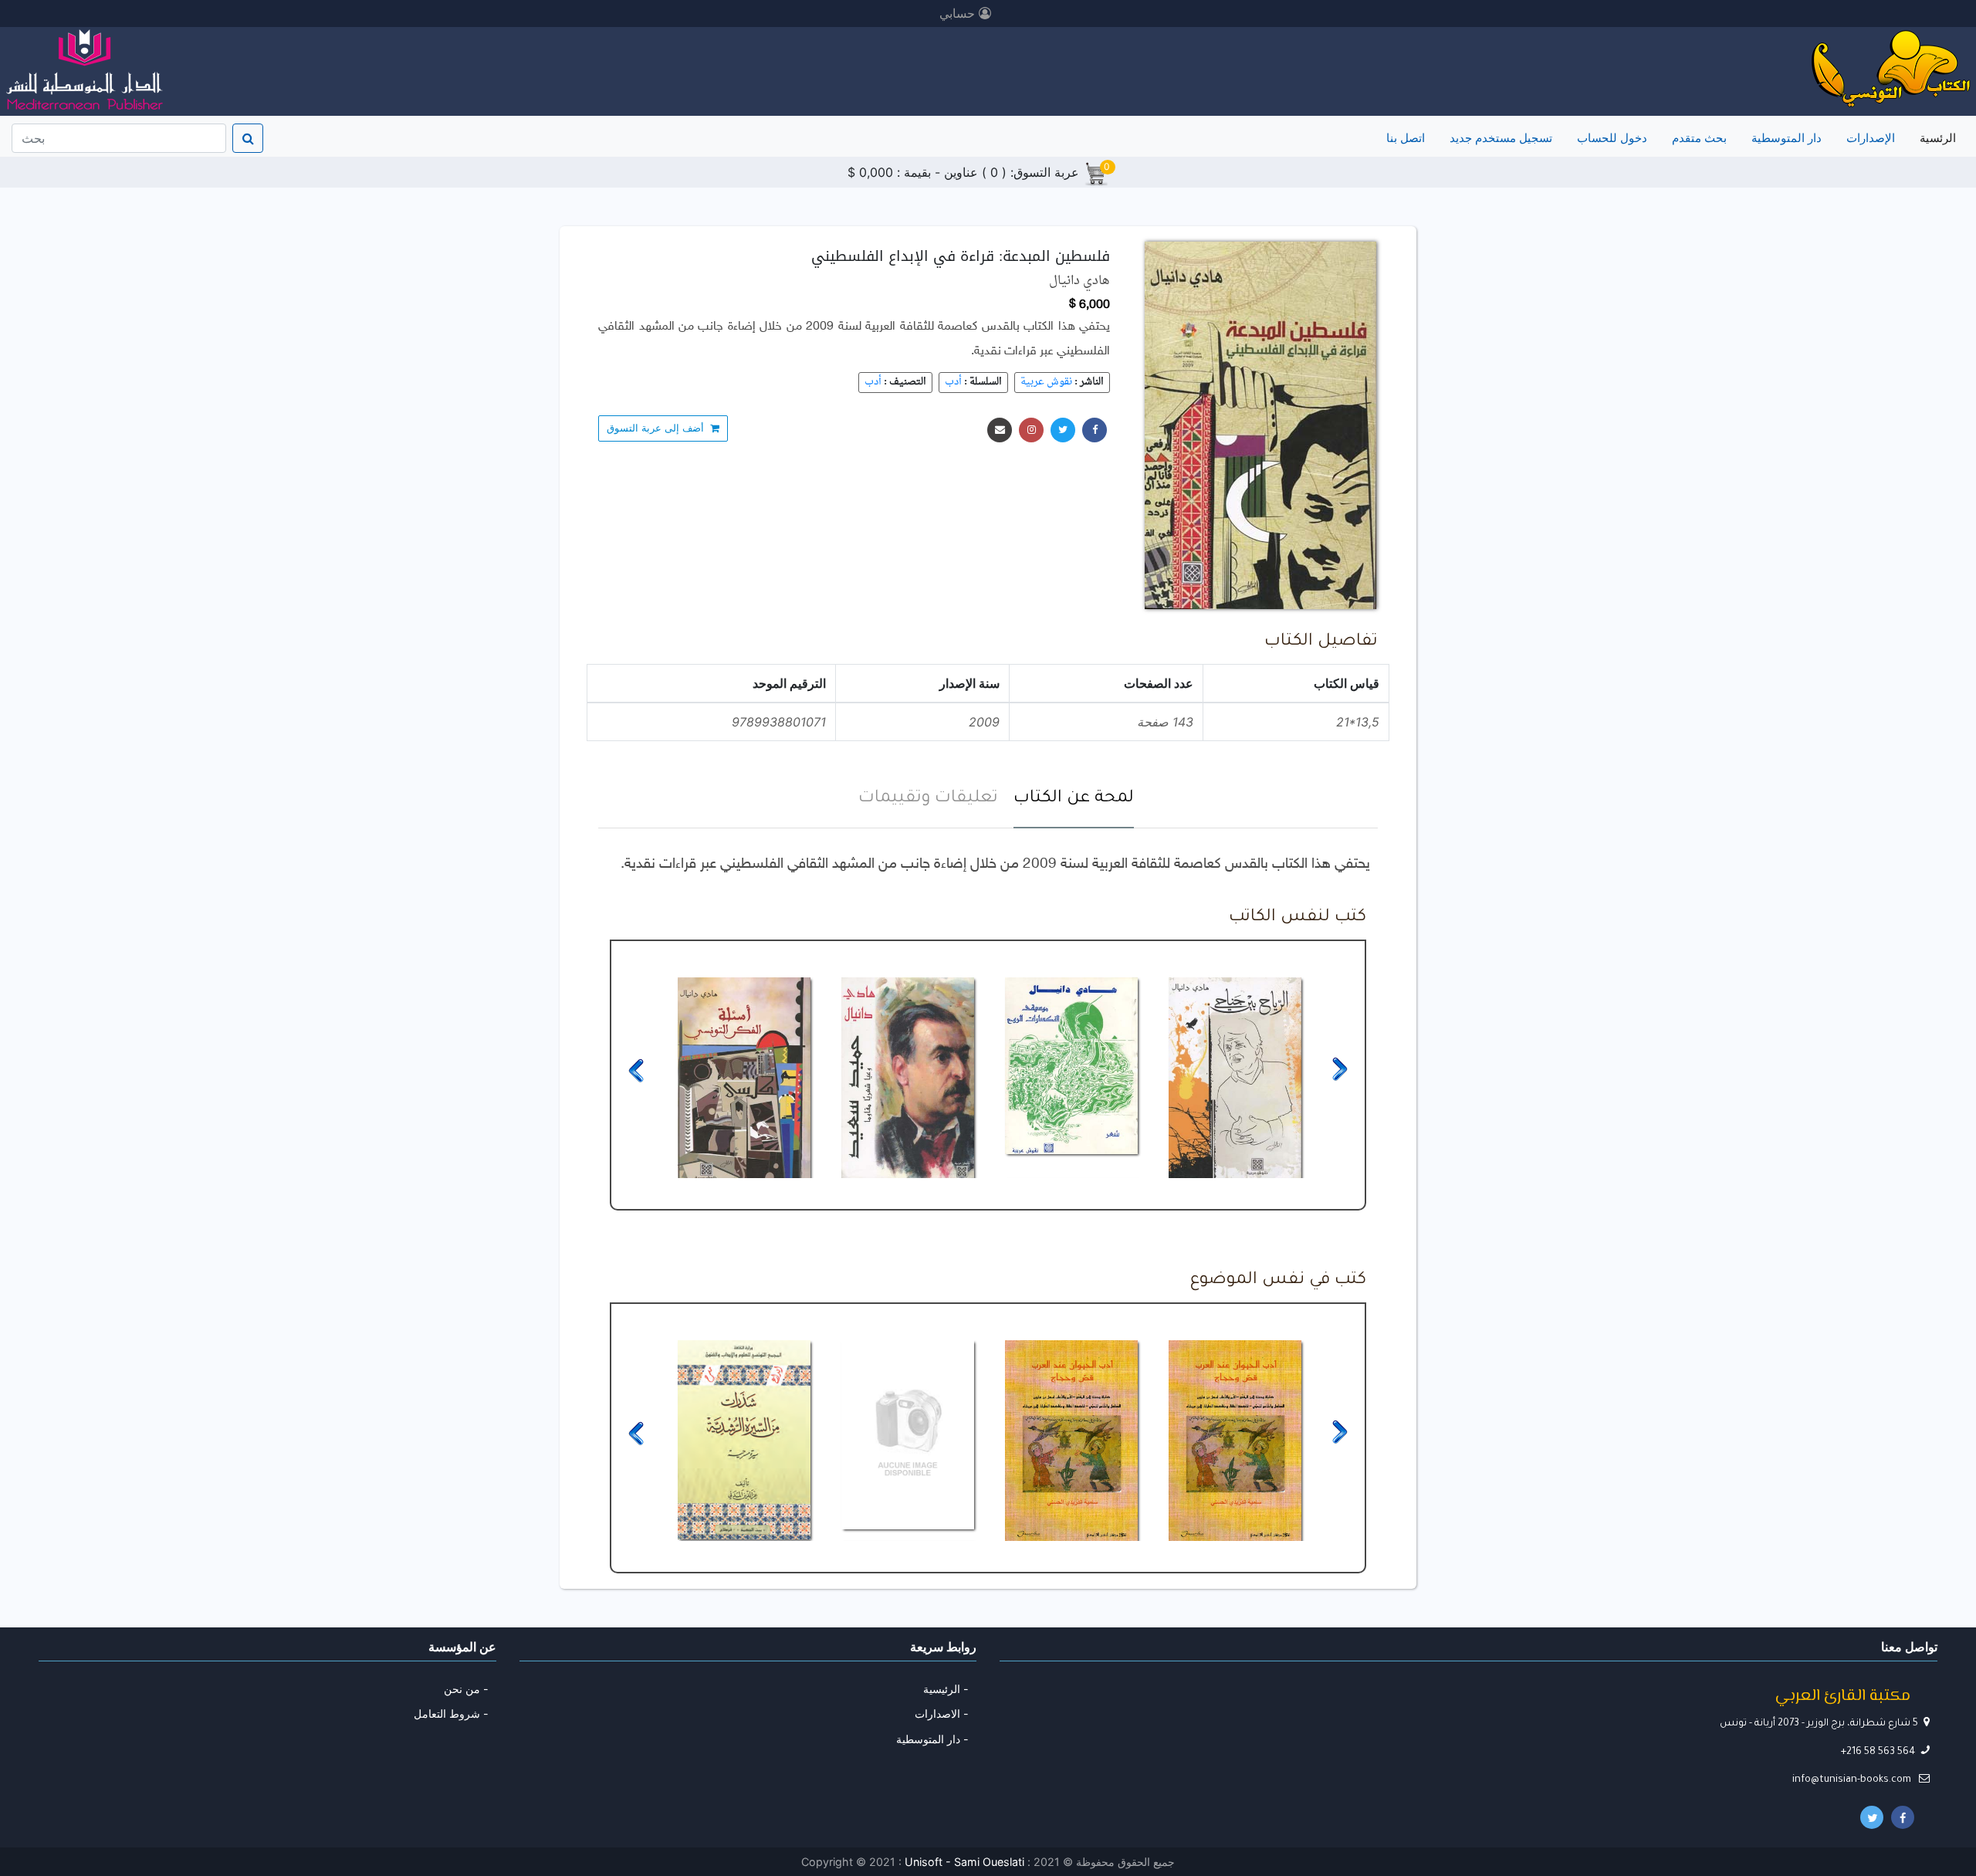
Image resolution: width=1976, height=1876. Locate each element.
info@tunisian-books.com (1853, 1780)
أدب (953, 382)
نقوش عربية (1046, 382)
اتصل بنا (1406, 138)
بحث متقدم (1699, 138)
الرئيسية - (946, 1689)
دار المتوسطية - (932, 1739)
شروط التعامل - (451, 1713)
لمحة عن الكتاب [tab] (1074, 799)
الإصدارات (1871, 138)
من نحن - (466, 1689)
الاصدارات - (942, 1713)
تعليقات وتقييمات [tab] (928, 799)
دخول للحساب (1612, 138)
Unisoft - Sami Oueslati (966, 1862)
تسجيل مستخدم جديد (1501, 138)
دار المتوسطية (1787, 138)
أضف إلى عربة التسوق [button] (658, 428)
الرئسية (1935, 137)
